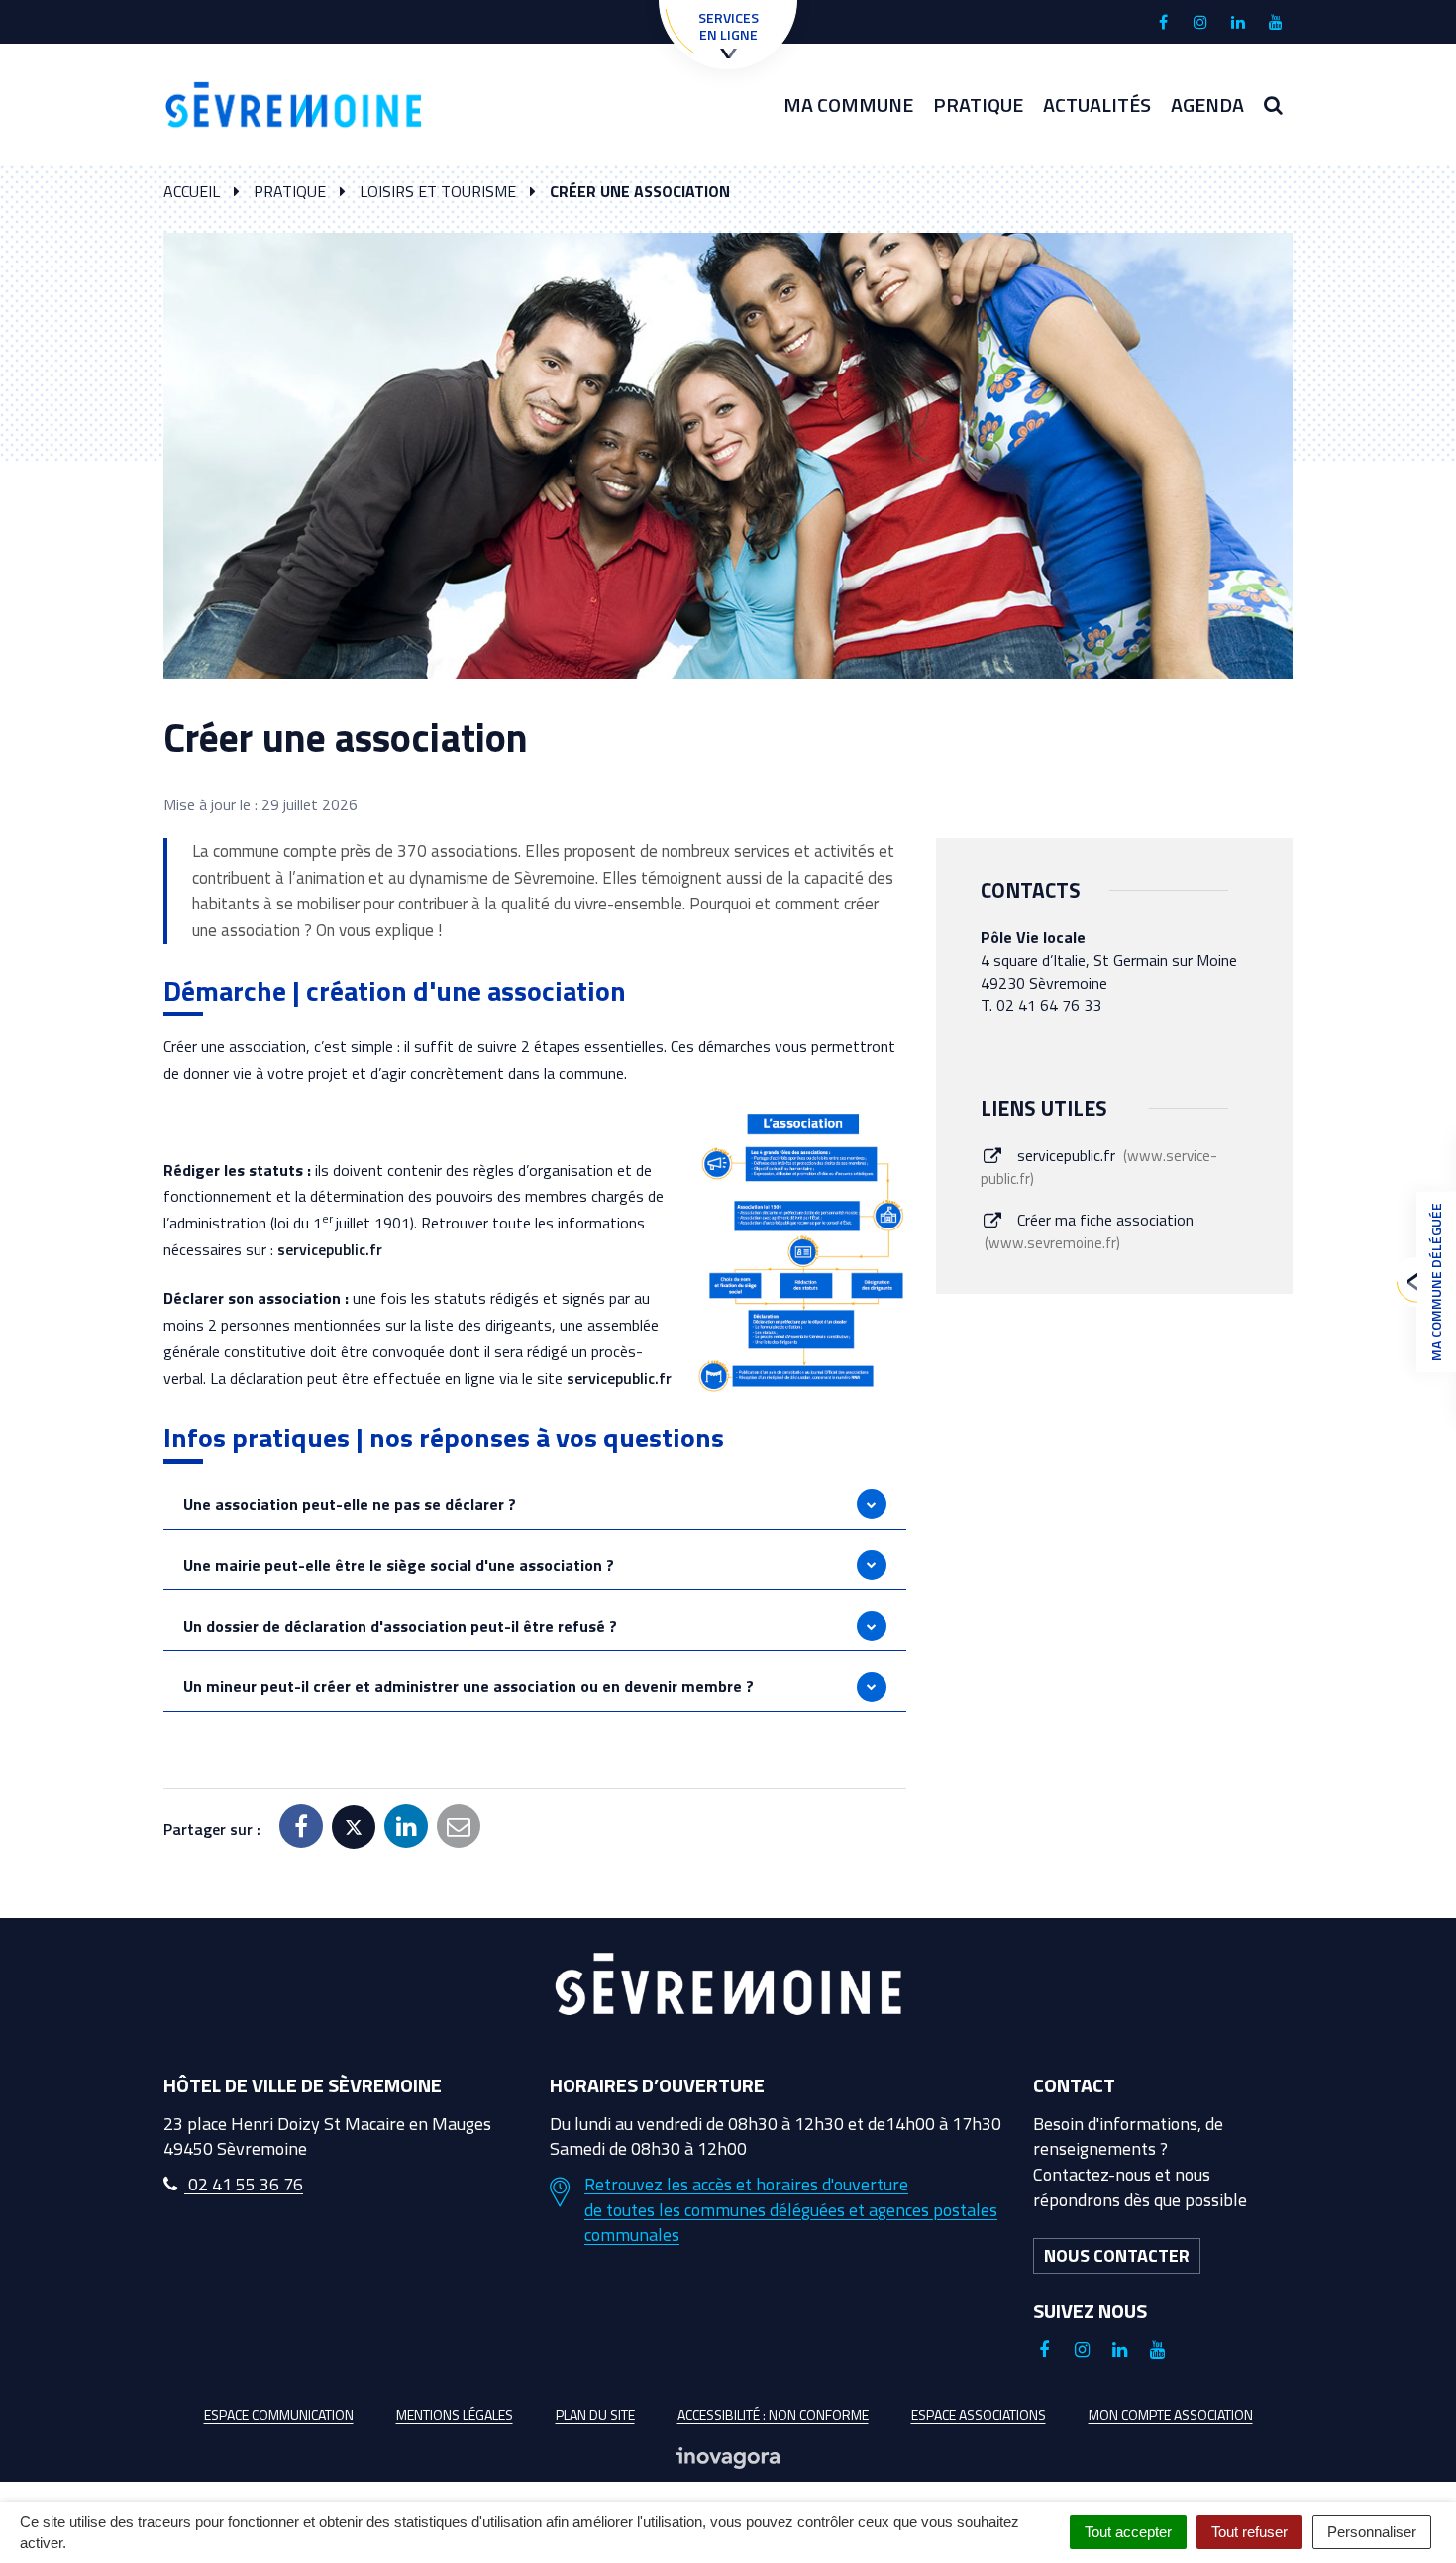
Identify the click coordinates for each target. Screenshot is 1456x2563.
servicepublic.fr (330, 1249)
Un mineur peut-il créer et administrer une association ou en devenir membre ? (468, 1686)
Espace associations (979, 2415)
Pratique (978, 105)
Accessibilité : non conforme (773, 2415)
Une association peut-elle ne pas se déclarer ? (350, 1504)
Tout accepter (1128, 2532)
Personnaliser (1372, 2532)
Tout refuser (1249, 2532)
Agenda (1207, 105)
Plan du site (595, 2415)
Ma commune (848, 105)
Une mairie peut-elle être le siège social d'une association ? (399, 1565)
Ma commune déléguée (1436, 1282)
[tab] (535, 1504)
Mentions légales (455, 2415)
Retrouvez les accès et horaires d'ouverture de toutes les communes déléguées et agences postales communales (791, 2210)
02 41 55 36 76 (244, 2184)
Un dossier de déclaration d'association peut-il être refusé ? (400, 1626)
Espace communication (279, 2415)
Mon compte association (1171, 2415)
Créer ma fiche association (1091, 1231)
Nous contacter (1117, 2255)
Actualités (1097, 105)
